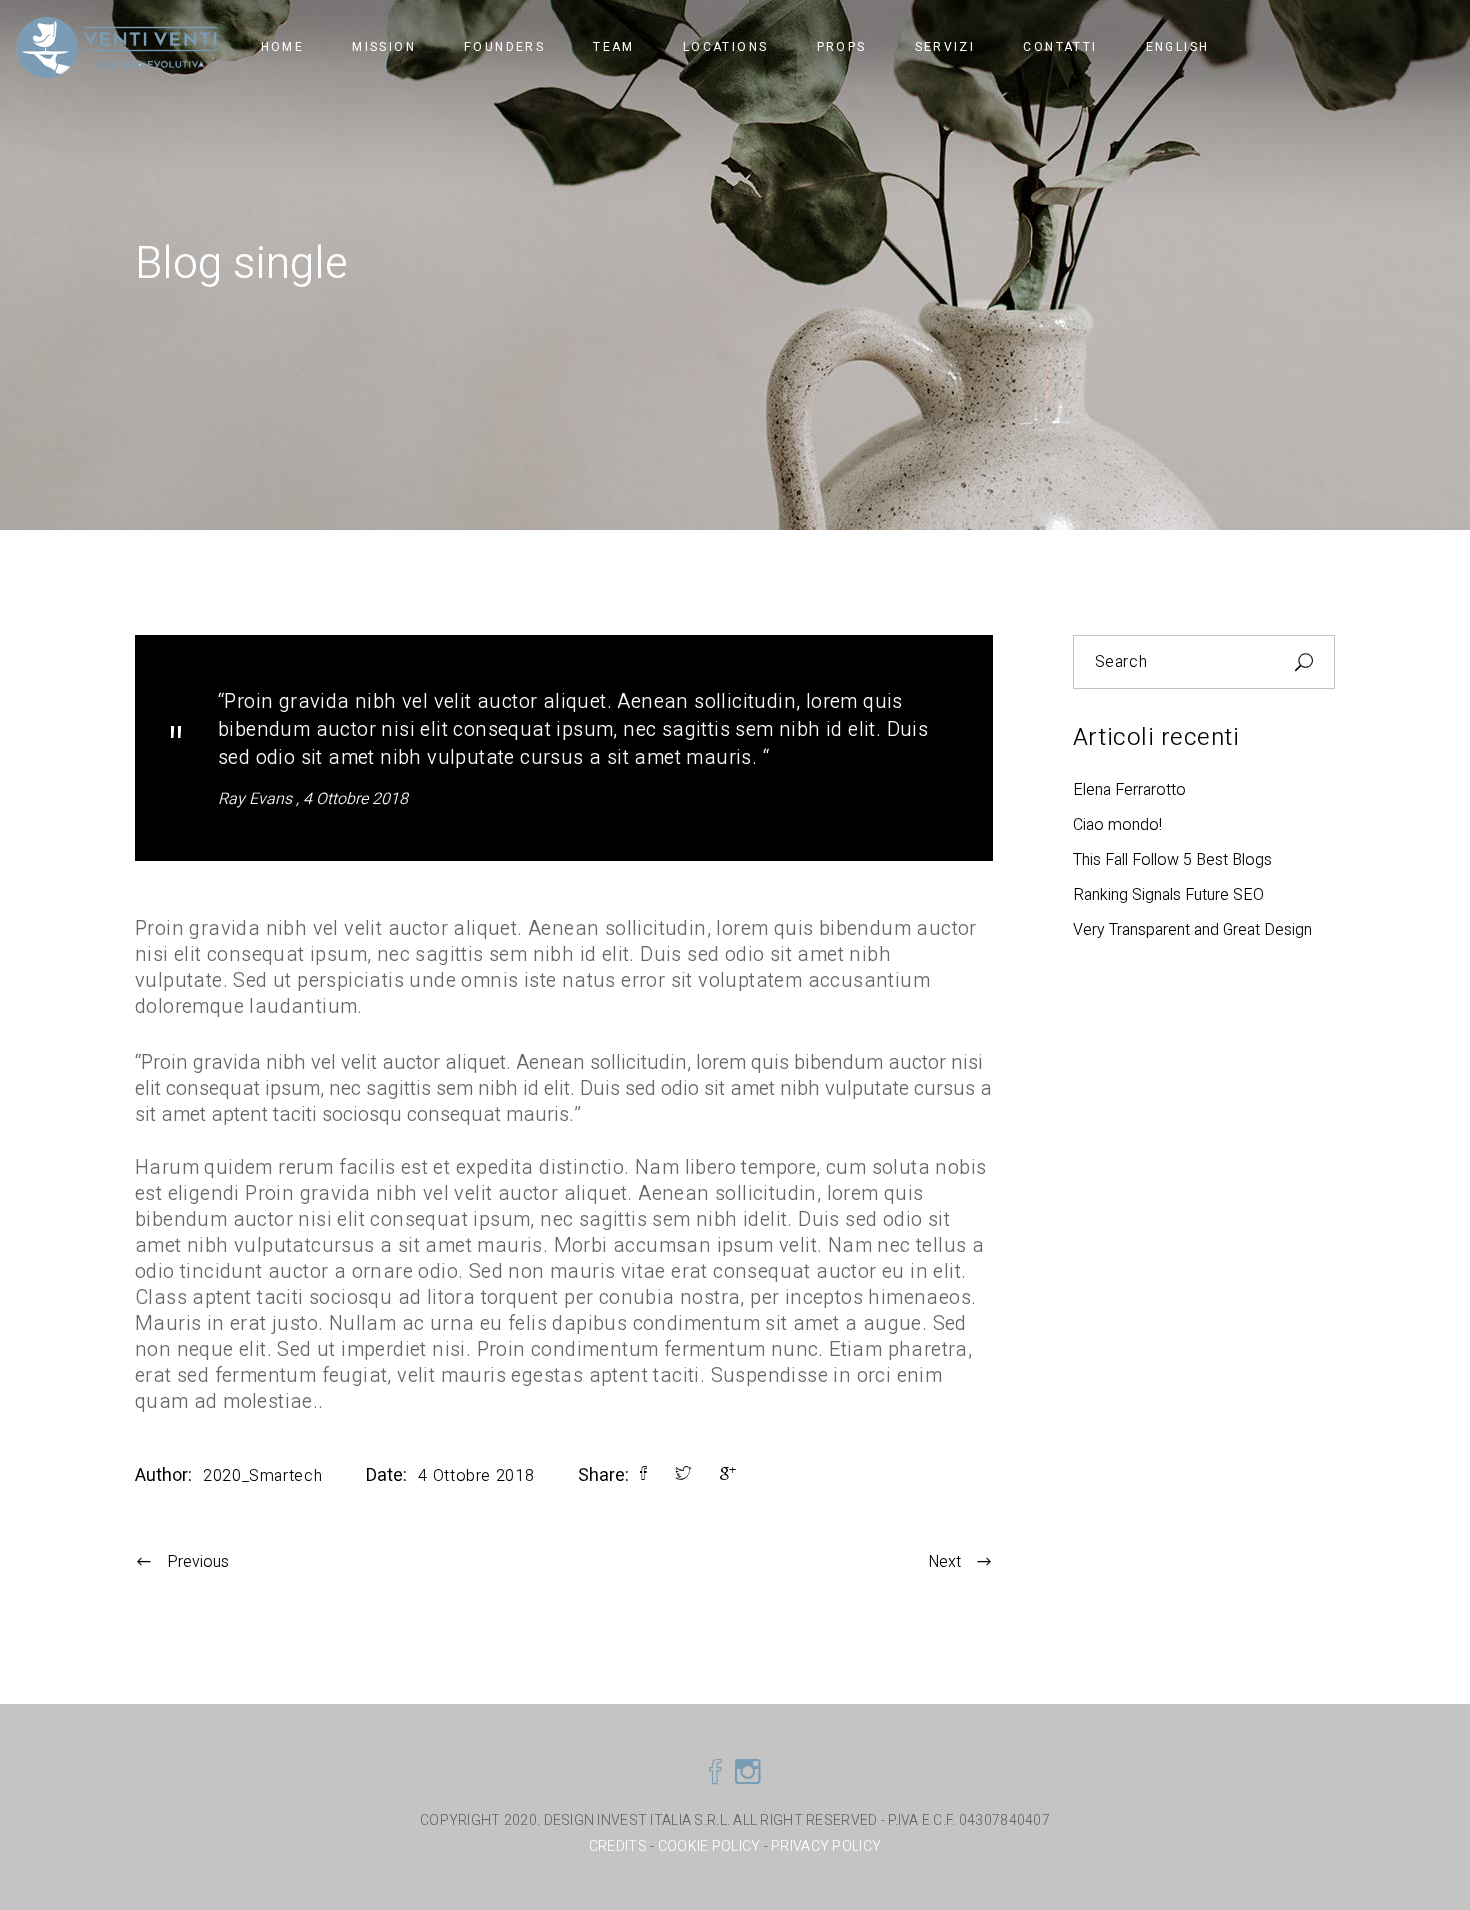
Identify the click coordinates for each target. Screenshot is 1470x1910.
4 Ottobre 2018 (355, 799)
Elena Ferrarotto (1129, 790)
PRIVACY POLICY (826, 1846)
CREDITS (619, 1846)
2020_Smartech (262, 1476)
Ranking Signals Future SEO (1168, 895)
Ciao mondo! (1117, 825)
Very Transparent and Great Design (1192, 930)
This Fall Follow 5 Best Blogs (1172, 860)
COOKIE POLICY (709, 1846)
